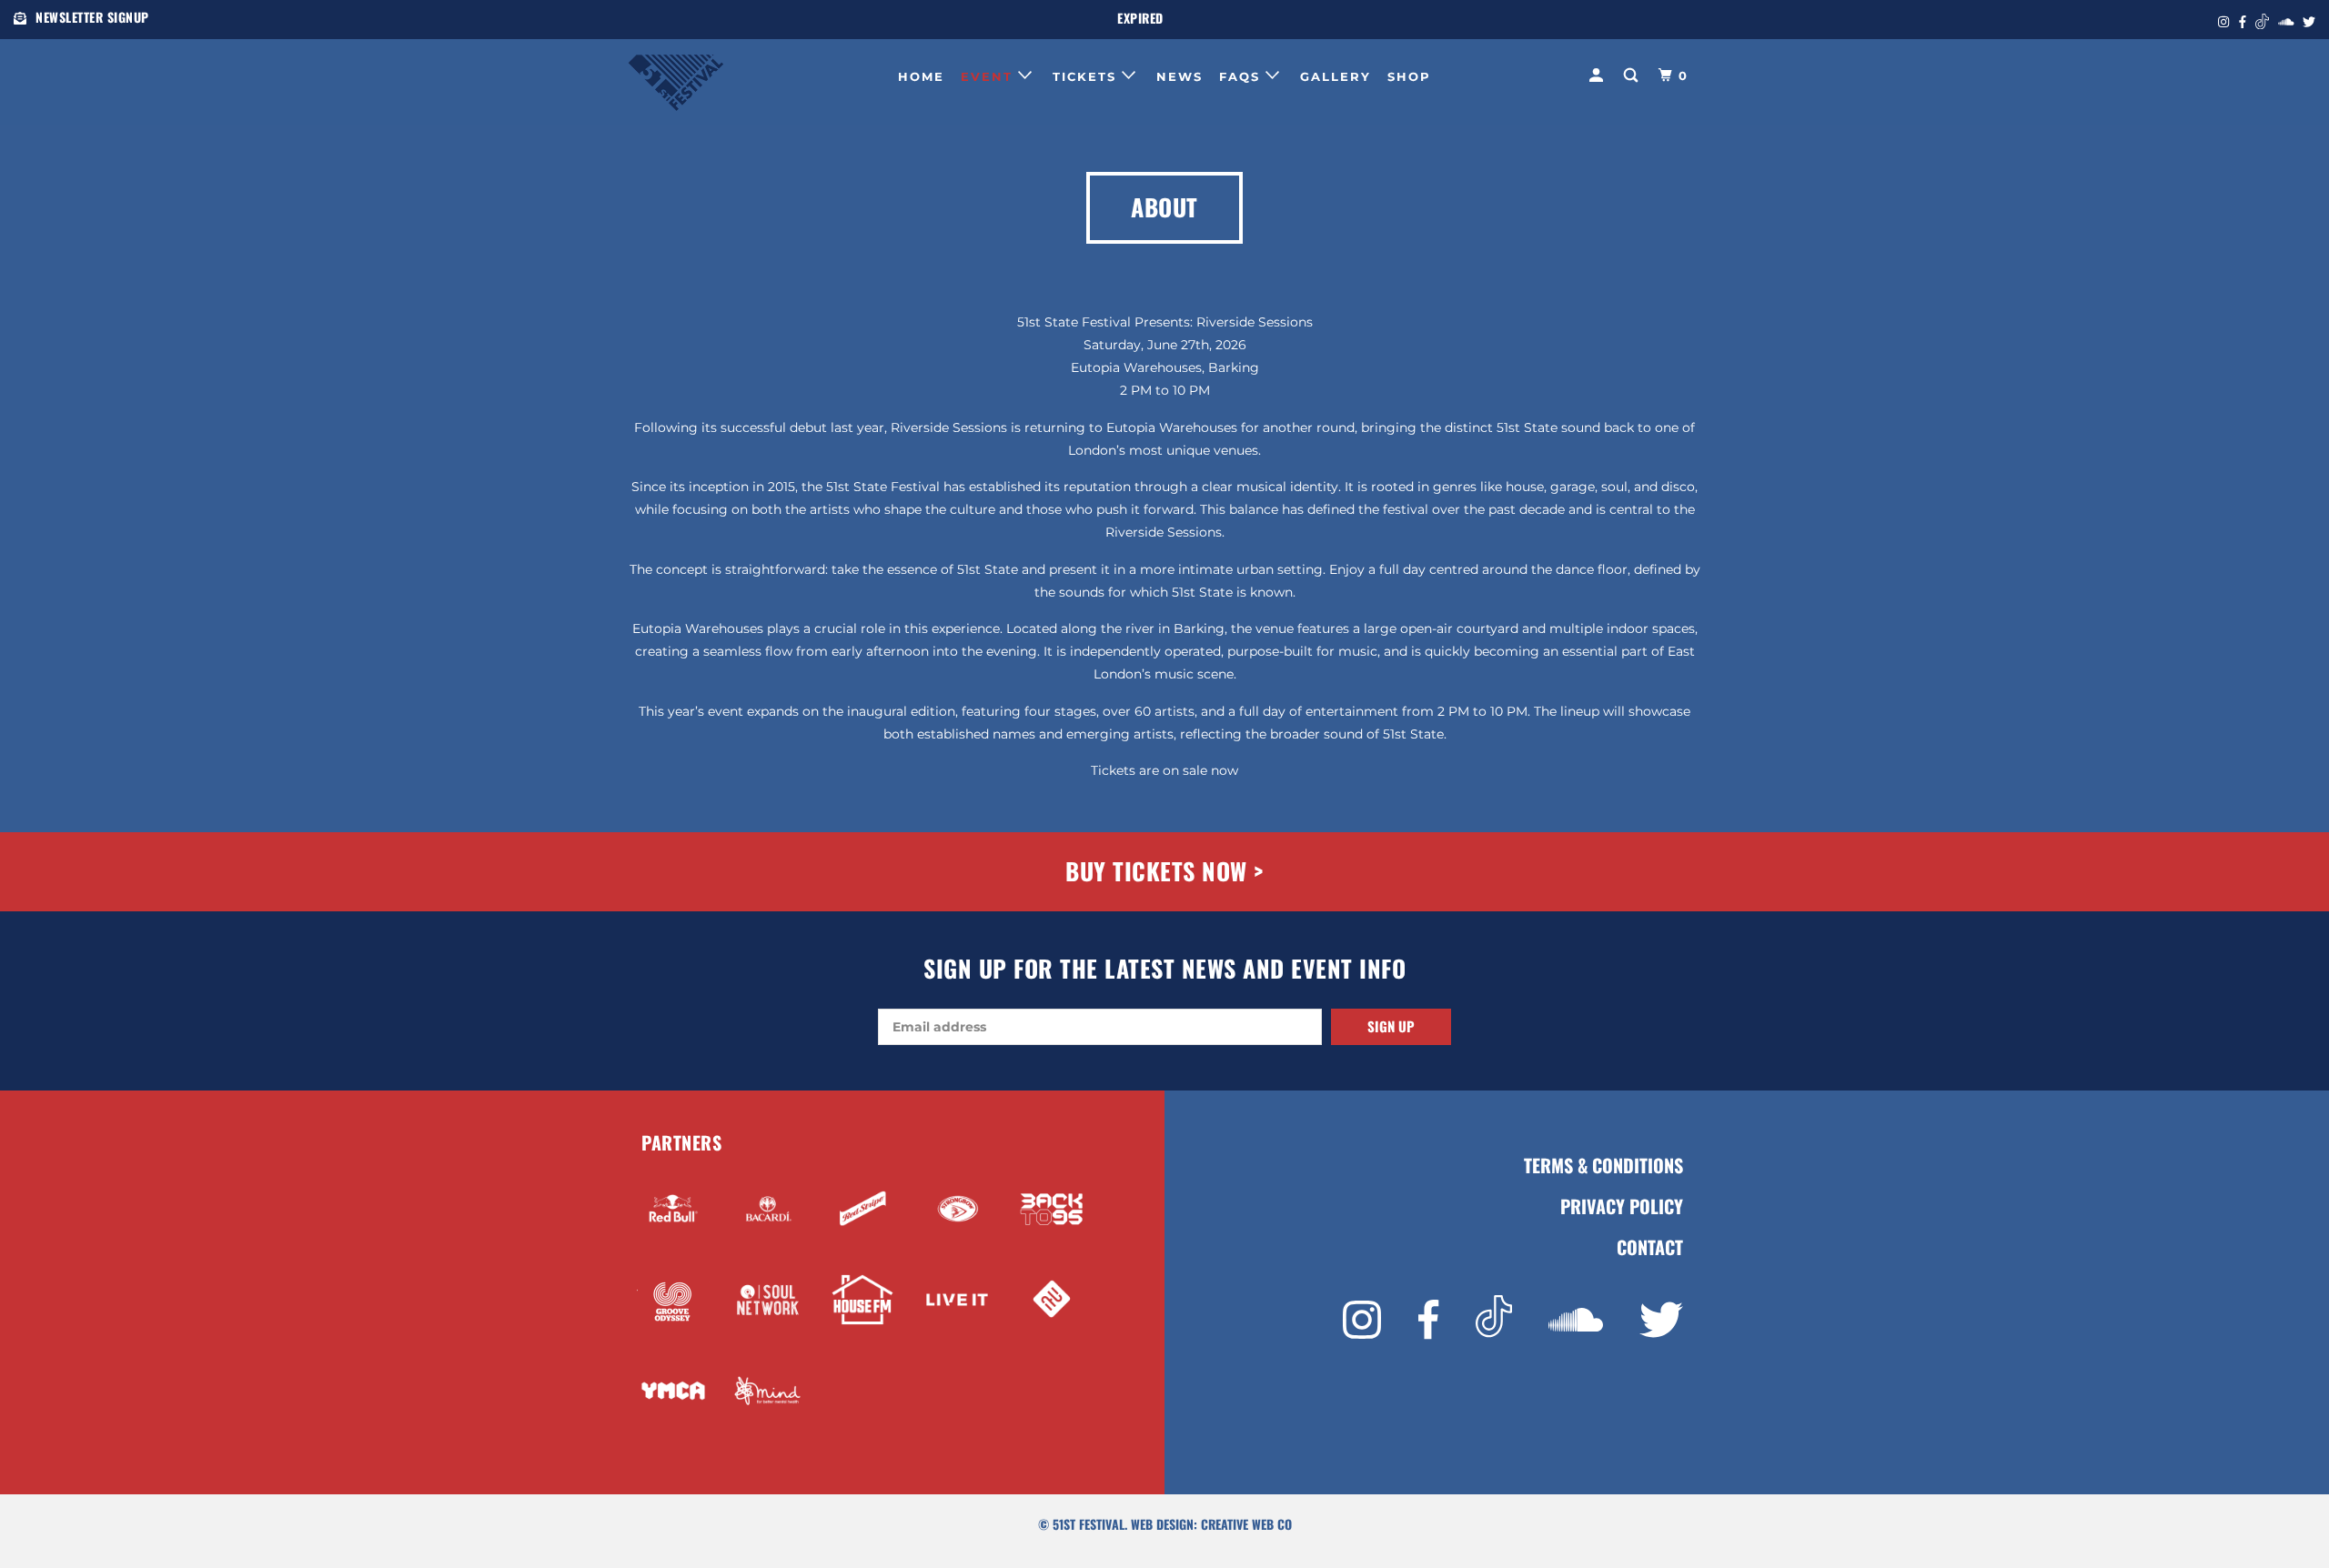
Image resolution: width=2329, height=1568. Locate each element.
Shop (1409, 76)
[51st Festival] (721, 74)
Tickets (1087, 76)
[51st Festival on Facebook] (1428, 1320)
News (1180, 76)
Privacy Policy (1622, 1206)
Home (921, 76)
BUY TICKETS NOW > (1164, 871)
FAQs (1242, 76)
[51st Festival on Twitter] (1661, 1320)
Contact (1650, 1247)
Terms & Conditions (1603, 1166)
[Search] (1633, 75)
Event (989, 76)
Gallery (1336, 76)
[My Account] (1598, 75)
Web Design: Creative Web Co (1211, 1524)
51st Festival (1089, 1524)
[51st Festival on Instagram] (1362, 1320)
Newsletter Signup (92, 17)
